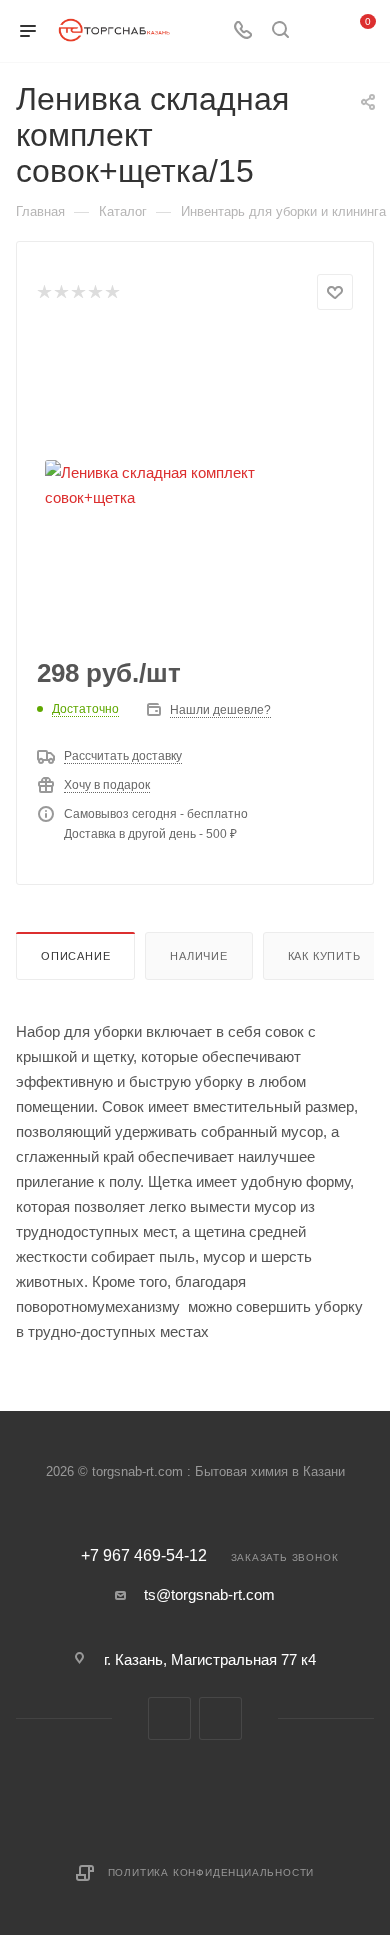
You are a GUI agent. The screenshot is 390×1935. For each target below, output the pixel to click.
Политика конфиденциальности (211, 1872)
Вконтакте (169, 1718)
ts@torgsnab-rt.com (209, 1594)
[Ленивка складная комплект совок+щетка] (195, 485)
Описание (75, 956)
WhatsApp (220, 1718)
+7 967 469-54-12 (144, 1556)
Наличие (199, 956)
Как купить (324, 956)
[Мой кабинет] (318, 31)
